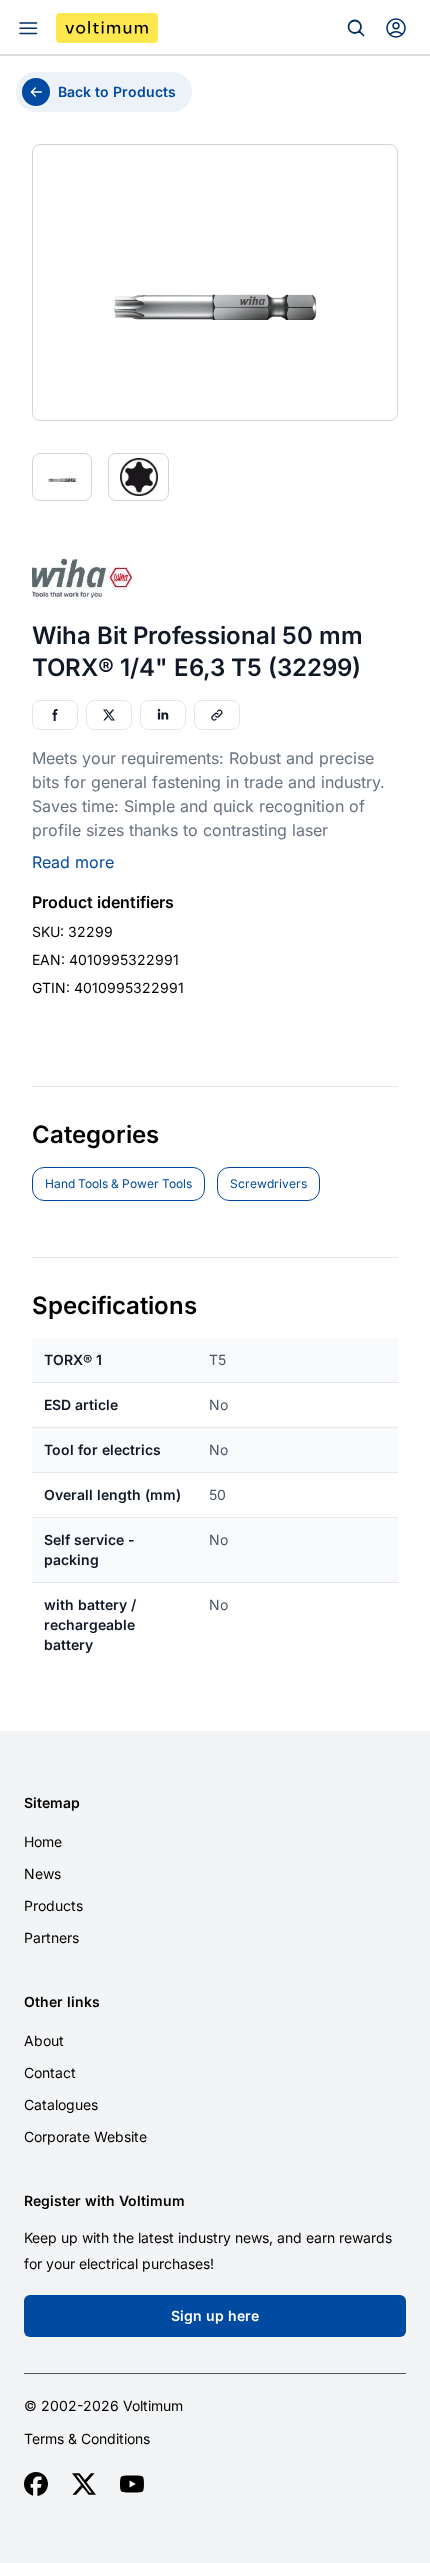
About (44, 2040)
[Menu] (28, 28)
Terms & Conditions (87, 2439)
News (42, 1873)
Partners (51, 1937)
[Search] (356, 28)
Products (53, 1905)
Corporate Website (85, 2136)
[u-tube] (132, 2484)
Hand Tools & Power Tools (118, 1183)
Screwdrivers (268, 1183)
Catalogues (61, 2104)
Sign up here (215, 2315)
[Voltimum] (107, 28)
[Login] (396, 28)
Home (43, 1841)
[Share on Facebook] (55, 715)
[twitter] (84, 2484)
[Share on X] (109, 715)
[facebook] (36, 2484)
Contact (50, 2072)
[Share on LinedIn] (163, 715)
